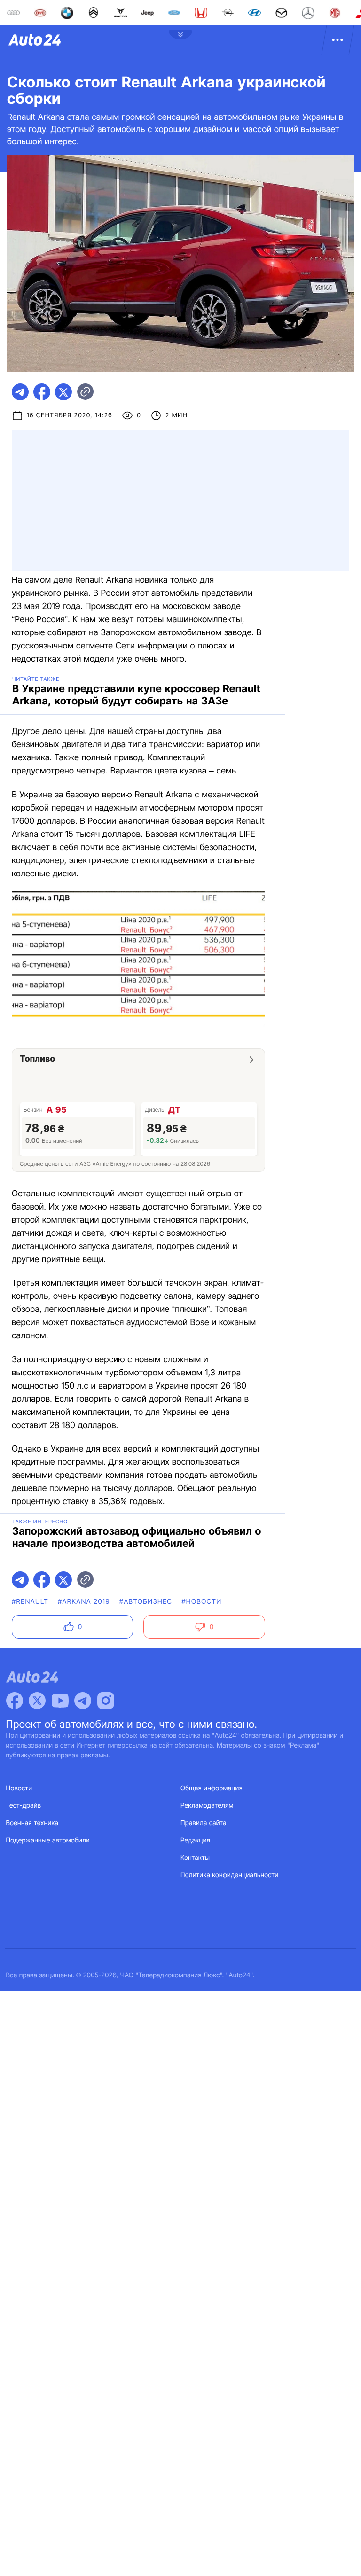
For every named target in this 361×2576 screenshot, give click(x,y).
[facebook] (42, 392)
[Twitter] (37, 1701)
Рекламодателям (207, 1806)
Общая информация (212, 1788)
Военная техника (32, 1823)
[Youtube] (60, 1701)
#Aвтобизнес (146, 1602)
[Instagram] (106, 1701)
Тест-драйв (24, 1806)
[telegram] (20, 392)
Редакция (195, 1840)
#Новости (201, 1602)
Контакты (195, 1858)
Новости (19, 1788)
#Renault (30, 1602)
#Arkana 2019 (84, 1602)
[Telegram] (83, 1701)
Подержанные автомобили (48, 1840)
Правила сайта (204, 1823)
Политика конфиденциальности (229, 1875)
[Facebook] (15, 1701)
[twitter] (63, 392)
